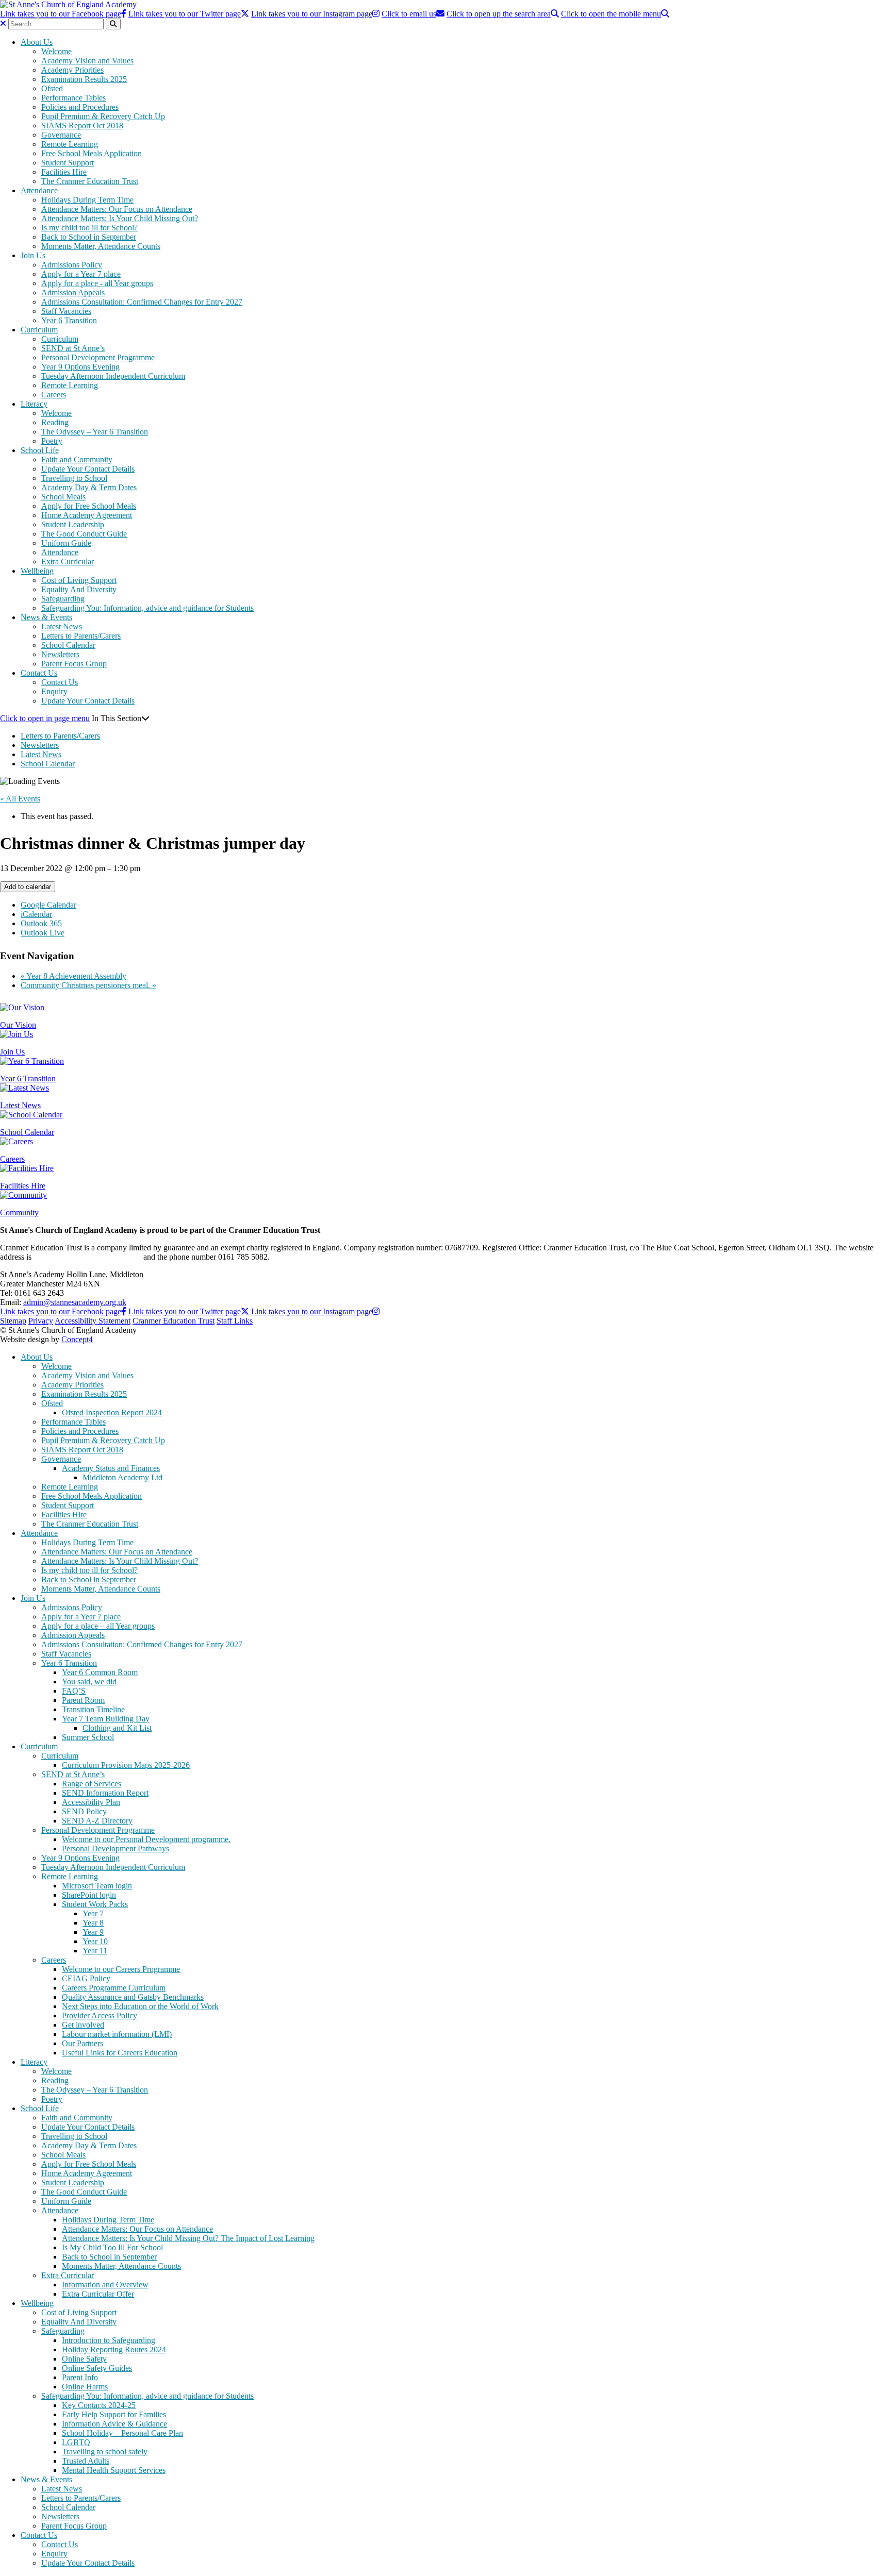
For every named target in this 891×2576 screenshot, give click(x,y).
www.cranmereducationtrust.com (87, 1257)
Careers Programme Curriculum (114, 1988)
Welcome (56, 51)
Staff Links (235, 1321)
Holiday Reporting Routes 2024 (114, 2349)
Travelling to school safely (105, 2452)
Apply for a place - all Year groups (97, 283)
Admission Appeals (73, 292)
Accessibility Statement (93, 1321)
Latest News (62, 626)
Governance (61, 135)
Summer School (88, 1737)
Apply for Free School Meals (89, 506)
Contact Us (39, 673)
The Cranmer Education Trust (90, 181)
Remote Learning (70, 144)
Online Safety (84, 2359)
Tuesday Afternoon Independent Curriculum (113, 376)
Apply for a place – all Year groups (98, 1626)
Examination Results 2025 (84, 79)
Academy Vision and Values (87, 61)
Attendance (39, 190)
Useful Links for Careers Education (120, 2053)
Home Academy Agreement (87, 515)
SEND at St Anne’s (73, 348)
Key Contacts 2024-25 (99, 2405)
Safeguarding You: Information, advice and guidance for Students (147, 608)
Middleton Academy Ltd (122, 1477)
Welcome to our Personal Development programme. (146, 1839)
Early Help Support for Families (114, 2414)
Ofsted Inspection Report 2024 (112, 1412)
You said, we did (89, 1682)
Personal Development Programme (98, 357)
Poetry (52, 441)
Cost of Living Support (79, 580)
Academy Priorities (72, 70)
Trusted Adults (86, 2461)
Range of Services (92, 1784)
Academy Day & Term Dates (89, 487)
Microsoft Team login (97, 1886)
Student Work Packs (95, 1904)
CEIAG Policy (86, 1978)
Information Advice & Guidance (114, 2424)
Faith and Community (77, 459)
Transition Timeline (93, 1709)
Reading (55, 422)
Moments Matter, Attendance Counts (101, 246)
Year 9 (93, 1932)
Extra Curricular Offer (98, 2294)
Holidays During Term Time (87, 200)
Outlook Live (43, 933)
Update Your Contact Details (88, 469)
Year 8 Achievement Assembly (73, 976)
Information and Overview (105, 2285)
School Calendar (68, 645)
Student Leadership (73, 524)
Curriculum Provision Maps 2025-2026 (126, 1765)
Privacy (41, 1321)
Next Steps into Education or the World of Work (140, 2006)
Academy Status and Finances (111, 1468)
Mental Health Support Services (114, 2470)
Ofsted (52, 88)
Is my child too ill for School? (89, 228)
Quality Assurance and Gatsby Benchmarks (133, 1997)
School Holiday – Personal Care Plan (122, 2433)
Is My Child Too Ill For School (112, 2247)
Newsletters (60, 654)
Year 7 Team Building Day (106, 1719)
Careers (54, 395)
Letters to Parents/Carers (81, 636)
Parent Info (80, 2377)
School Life (40, 450)
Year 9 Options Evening (80, 367)
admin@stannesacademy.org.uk (75, 1302)
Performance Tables (73, 98)
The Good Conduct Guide (84, 534)
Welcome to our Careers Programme (121, 1969)
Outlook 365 (41, 923)
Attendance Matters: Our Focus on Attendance (117, 209)
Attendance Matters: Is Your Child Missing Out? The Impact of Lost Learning (188, 2238)
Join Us (33, 255)
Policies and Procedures (80, 107)
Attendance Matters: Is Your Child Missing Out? (120, 218)
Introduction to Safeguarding (109, 2340)
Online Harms (85, 2387)
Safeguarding (63, 599)
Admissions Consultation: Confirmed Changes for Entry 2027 (142, 302)
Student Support (68, 163)
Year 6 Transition (69, 320)
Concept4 (77, 1339)
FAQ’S (74, 1691)
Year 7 (93, 1913)
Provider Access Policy (100, 2015)
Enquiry (54, 691)
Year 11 (95, 1951)
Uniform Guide (66, 543)
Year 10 (95, 1941)
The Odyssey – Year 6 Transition (95, 432)
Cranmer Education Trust (174, 1321)
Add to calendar (28, 887)
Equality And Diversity (79, 589)
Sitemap (13, 1321)
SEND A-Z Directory (97, 1821)
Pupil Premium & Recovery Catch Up (103, 116)
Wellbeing (37, 571)
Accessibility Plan (91, 1802)
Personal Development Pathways (115, 1849)
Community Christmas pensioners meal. (88, 985)
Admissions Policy (72, 265)
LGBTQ (76, 2442)
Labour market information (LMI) (117, 2034)
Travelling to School (74, 478)
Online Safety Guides (97, 2368)
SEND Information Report (105, 1793)
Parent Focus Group (74, 664)
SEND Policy (84, 1811)
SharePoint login (89, 1895)
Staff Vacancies (66, 311)
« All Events (20, 799)
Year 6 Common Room (100, 1672)
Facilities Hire (64, 172)
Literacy (34, 404)
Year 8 (93, 1923)
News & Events (46, 617)
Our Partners (82, 2043)
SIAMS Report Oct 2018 (82, 126)
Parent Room (83, 1700)
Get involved (83, 2025)
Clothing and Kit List (117, 1728)
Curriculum (39, 330)
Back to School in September (89, 237)
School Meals (63, 497)
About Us (37, 42)
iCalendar (36, 914)
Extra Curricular (68, 562)
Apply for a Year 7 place (81, 274)
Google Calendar (48, 905)
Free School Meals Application (92, 153)
